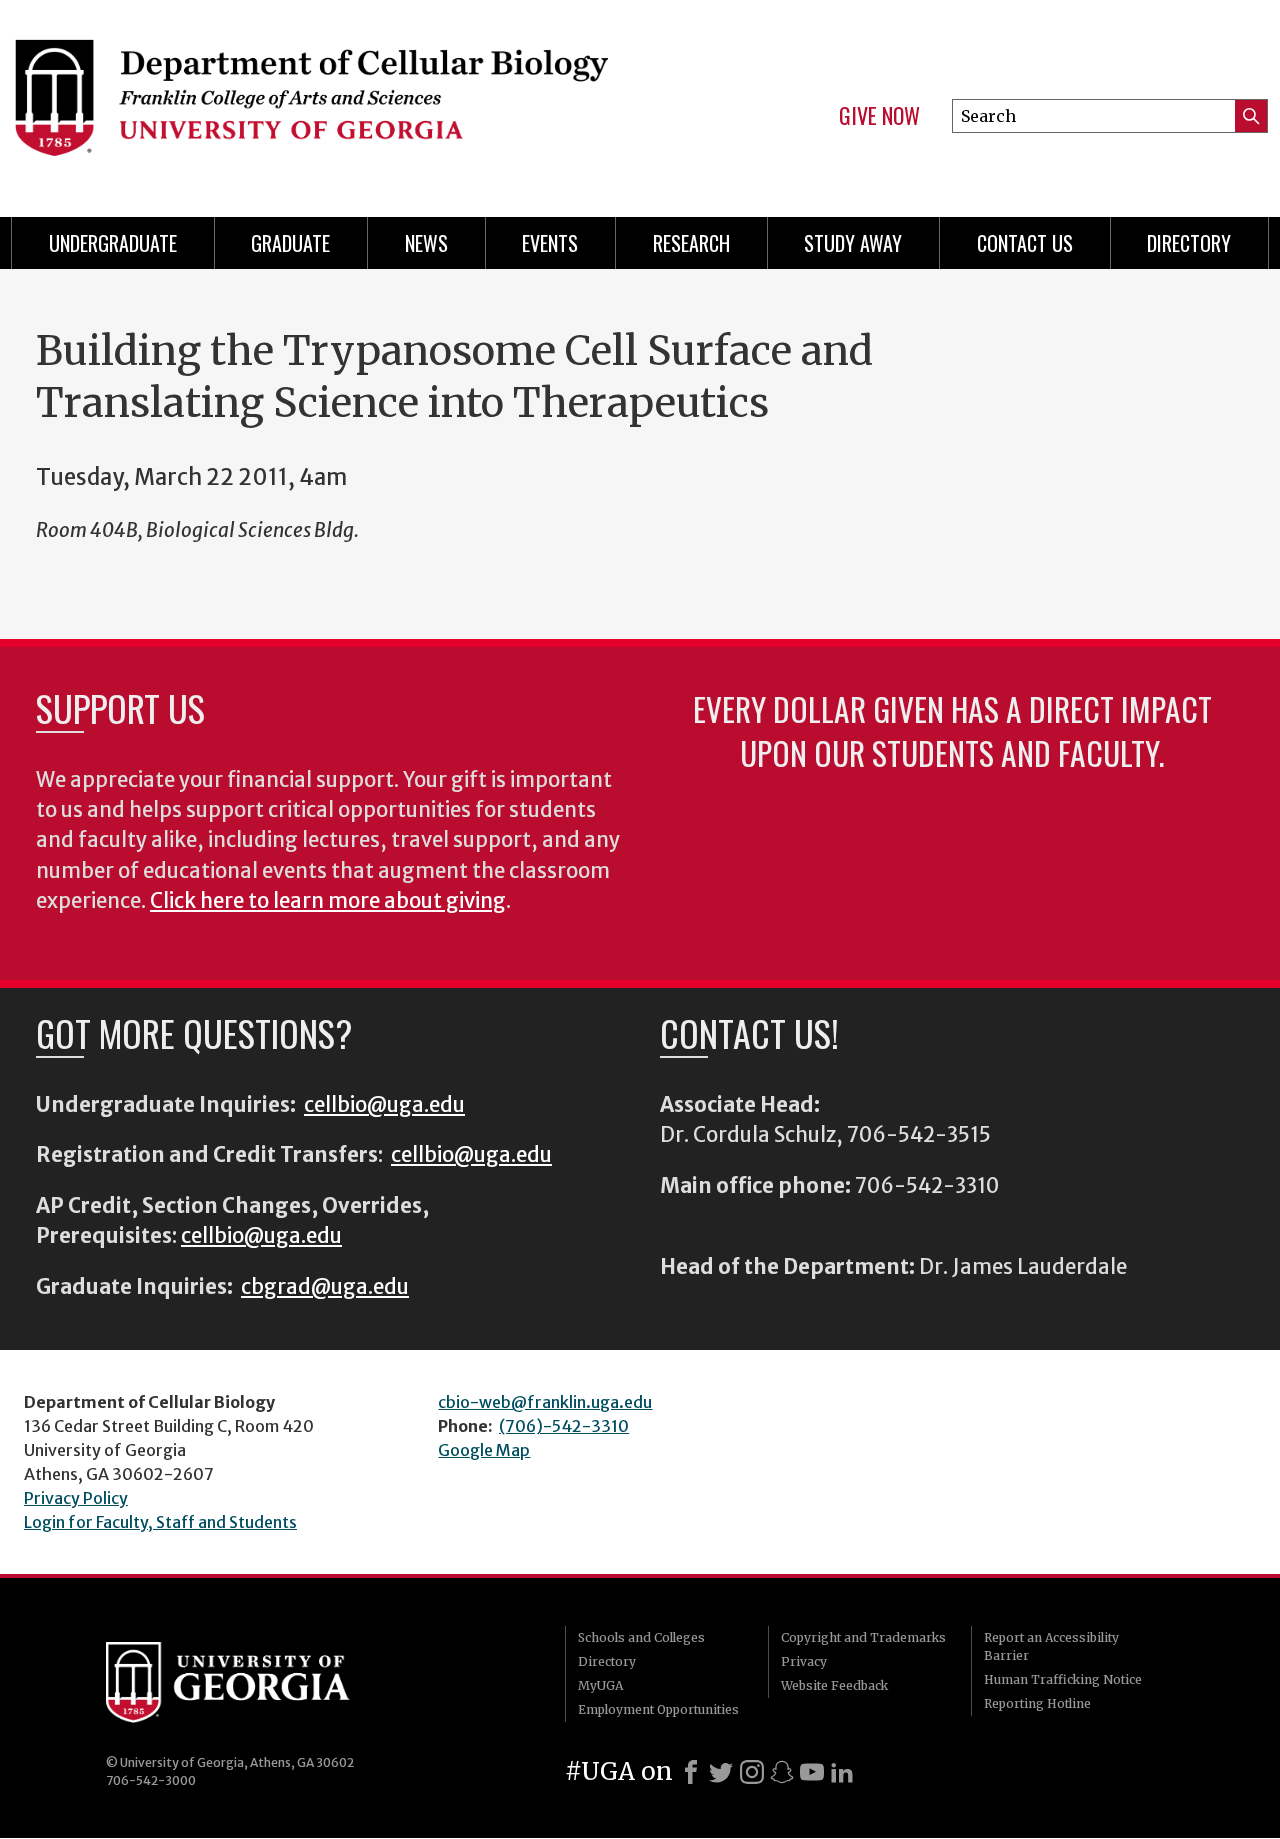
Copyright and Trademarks (863, 1637)
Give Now (879, 116)
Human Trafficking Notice (1063, 1679)
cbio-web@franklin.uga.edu (545, 1402)
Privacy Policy (76, 1498)
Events (550, 243)
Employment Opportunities (658, 1709)
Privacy (804, 1661)
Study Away (853, 243)
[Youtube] (812, 1772)
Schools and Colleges (641, 1637)
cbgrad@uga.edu (325, 1287)
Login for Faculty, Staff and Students (160, 1522)
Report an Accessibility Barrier (1051, 1646)
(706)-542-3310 (564, 1426)
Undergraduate (113, 243)
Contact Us (1025, 243)
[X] (721, 1772)
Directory (1189, 243)
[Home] (310, 100)
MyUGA (600, 1685)
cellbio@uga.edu (384, 1105)
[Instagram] (752, 1772)
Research (691, 243)
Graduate (290, 243)
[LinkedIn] (842, 1772)
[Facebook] (691, 1772)
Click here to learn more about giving (328, 901)
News (426, 243)
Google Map (484, 1450)
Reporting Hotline (1037, 1703)
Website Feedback (834, 1685)
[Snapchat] (782, 1772)
